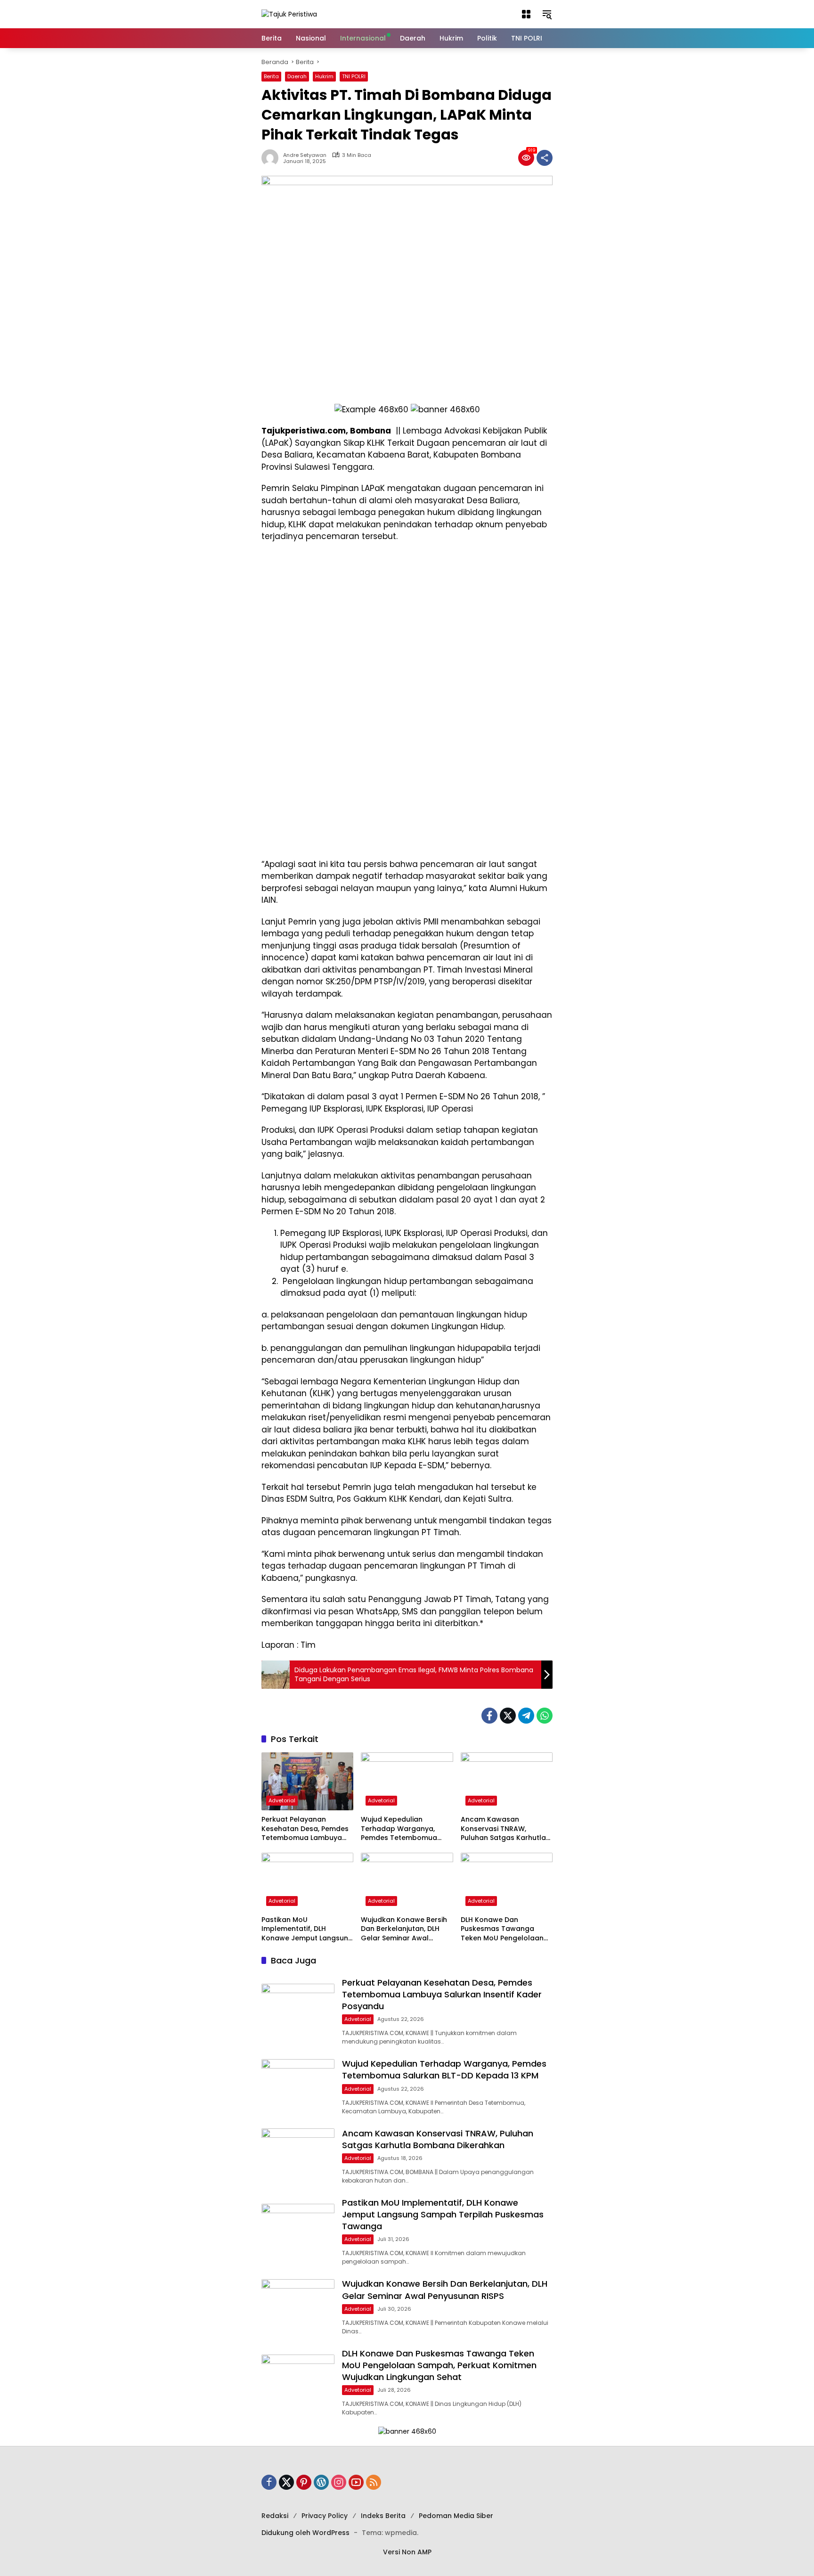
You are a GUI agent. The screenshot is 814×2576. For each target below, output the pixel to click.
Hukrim (324, 76)
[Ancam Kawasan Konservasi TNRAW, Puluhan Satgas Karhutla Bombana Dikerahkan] (507, 1781)
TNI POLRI (354, 76)
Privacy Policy (325, 2516)
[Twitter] (508, 1716)
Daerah (297, 76)
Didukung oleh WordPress (305, 2533)
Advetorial (282, 1800)
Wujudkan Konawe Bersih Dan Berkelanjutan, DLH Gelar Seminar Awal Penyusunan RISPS (404, 1929)
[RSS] (374, 2482)
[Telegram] (526, 1716)
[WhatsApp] (545, 1716)
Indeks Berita (383, 2516)
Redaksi (275, 2516)
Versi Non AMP (407, 2552)
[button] (526, 14)
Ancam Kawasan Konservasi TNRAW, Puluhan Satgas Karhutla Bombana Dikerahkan (503, 1829)
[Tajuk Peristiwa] (289, 14)
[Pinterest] (304, 2482)
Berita (271, 76)
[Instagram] (339, 2482)
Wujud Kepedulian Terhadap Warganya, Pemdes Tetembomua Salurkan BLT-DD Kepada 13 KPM (404, 1829)
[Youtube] (356, 2482)
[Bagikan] (545, 158)
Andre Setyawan (305, 155)
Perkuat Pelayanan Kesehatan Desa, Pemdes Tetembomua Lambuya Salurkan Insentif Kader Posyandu (305, 1829)
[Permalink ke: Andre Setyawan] (272, 158)
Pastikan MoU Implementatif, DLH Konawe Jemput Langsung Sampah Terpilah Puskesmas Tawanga (307, 1929)
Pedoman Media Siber (456, 2516)
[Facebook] (489, 1716)
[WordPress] (321, 2482)
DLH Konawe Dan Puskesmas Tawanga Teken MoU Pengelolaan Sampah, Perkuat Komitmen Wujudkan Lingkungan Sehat (502, 1929)
